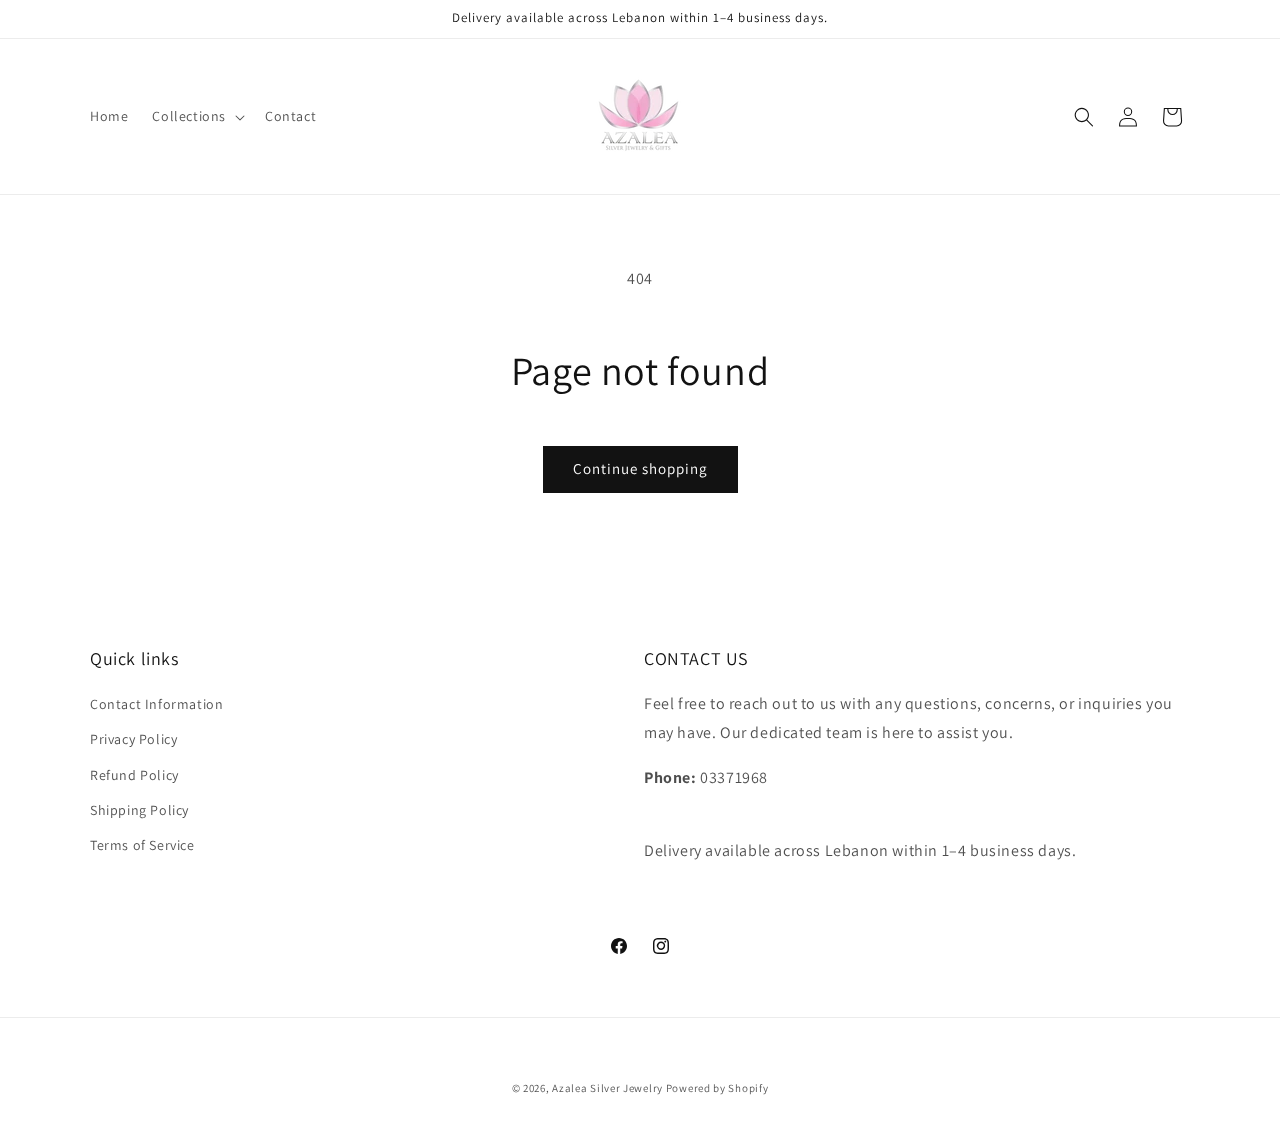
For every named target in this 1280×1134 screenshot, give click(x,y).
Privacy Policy (133, 739)
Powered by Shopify (717, 1088)
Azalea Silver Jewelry (607, 1088)
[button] (196, 116)
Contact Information (156, 704)
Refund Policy (134, 775)
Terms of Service (142, 845)
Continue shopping (640, 468)
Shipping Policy (139, 810)
